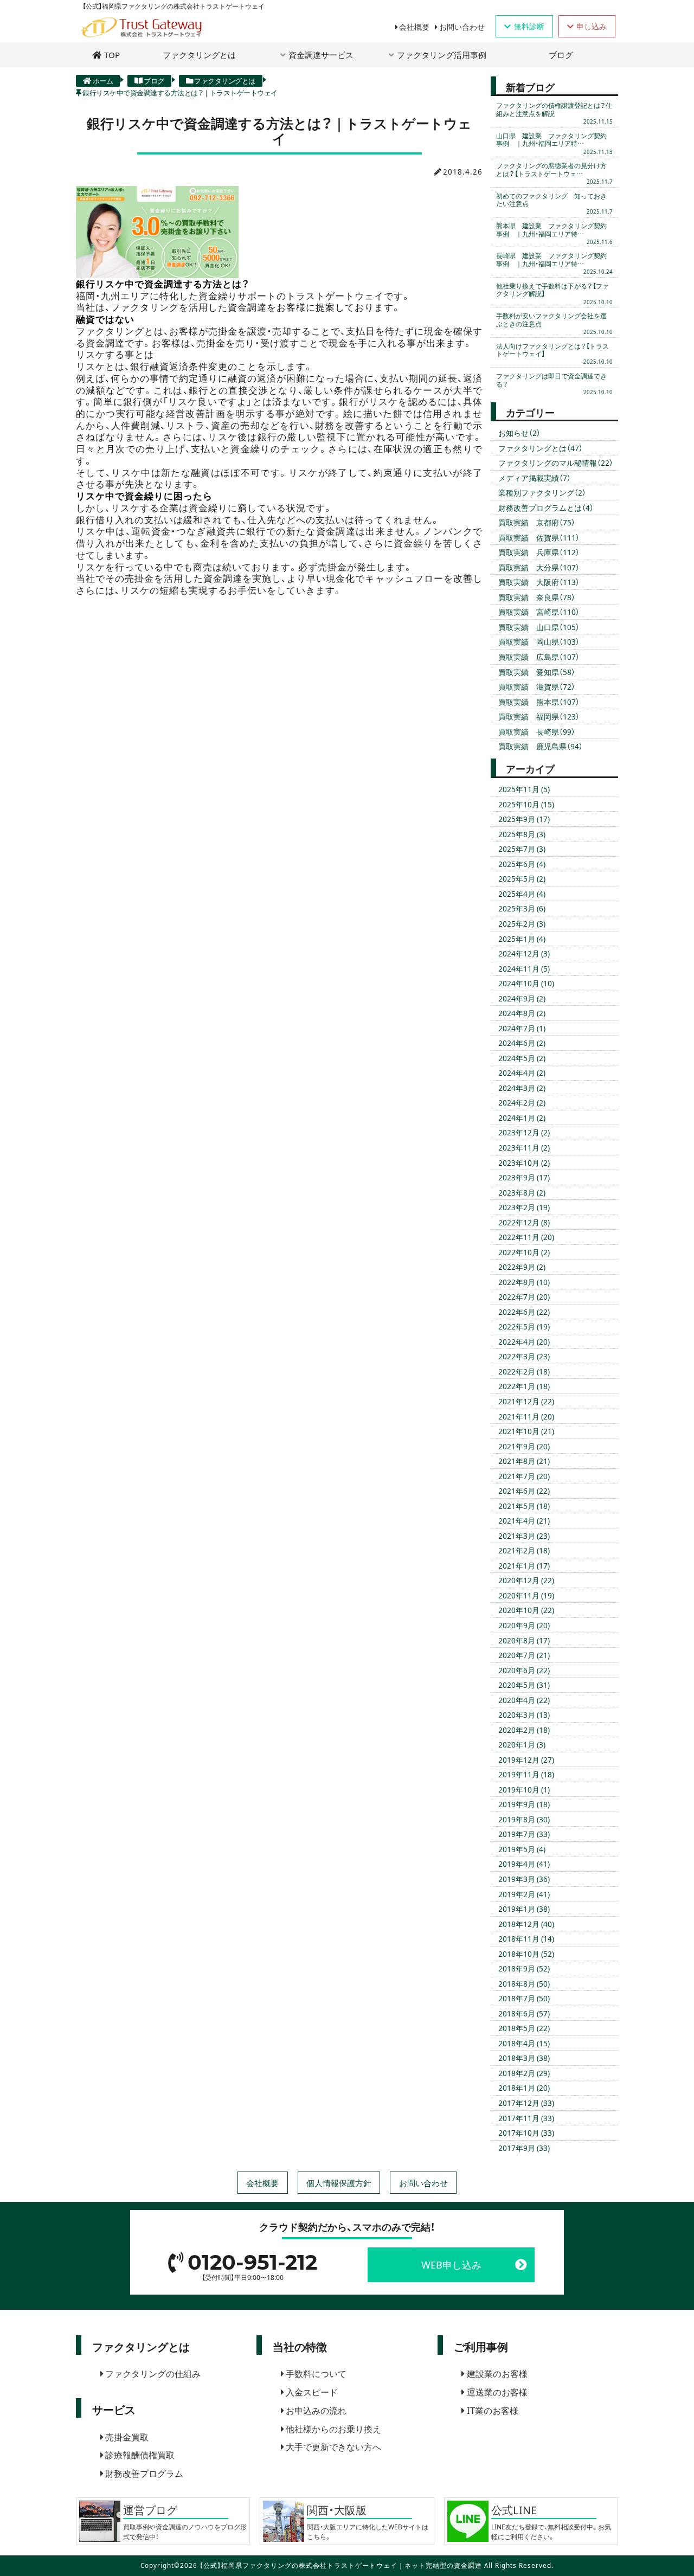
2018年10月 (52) (526, 1954)
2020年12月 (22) (526, 1580)
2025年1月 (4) (522, 939)
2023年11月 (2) (524, 1147)
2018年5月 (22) (524, 2028)
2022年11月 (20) (526, 1237)
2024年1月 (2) (522, 1117)
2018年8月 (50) (524, 1983)
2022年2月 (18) (524, 1371)
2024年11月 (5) (524, 968)
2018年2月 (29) (524, 2073)
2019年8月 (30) (524, 1819)
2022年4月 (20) (524, 1341)
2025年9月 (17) (524, 819)
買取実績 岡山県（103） (539, 641)
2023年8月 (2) (522, 1192)
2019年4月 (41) (524, 1864)
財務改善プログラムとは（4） (546, 508)
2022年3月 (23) (524, 1356)
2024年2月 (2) (522, 1102)
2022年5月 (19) (524, 1326)
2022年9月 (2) (522, 1267)
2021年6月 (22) (524, 1491)
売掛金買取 (127, 2437)
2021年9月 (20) (524, 1446)
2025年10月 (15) (526, 804)
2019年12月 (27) (526, 1759)
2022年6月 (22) (524, 1312)
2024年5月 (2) (522, 1058)
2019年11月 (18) (526, 1774)
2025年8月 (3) (522, 834)
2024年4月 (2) (522, 1072)
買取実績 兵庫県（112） (539, 552)
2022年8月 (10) (524, 1282)
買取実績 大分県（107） (539, 567)
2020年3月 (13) (524, 1714)
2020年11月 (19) (526, 1595)
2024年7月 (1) (522, 1028)
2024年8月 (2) (522, 1013)
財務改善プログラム (144, 2473)
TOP (112, 54)
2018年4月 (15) (524, 2043)
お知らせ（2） (519, 433)
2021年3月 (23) (524, 1536)
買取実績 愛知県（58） (537, 672)
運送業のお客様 (497, 2392)
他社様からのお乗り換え (333, 2429)
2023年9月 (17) (524, 1177)
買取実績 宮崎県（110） (539, 612)
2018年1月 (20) (524, 2087)
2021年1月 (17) (524, 1565)
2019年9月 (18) (524, 1804)
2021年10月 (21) (526, 1431)
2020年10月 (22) (526, 1610)
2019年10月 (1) (524, 1789)
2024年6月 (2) (522, 1043)
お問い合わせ (462, 27)
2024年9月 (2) (522, 998)
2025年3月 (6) (522, 908)
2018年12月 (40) (526, 1924)
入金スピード (312, 2392)
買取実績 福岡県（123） (539, 716)
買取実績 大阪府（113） (539, 582)
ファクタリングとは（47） (541, 448)
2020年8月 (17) (524, 1640)
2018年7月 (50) (524, 1998)
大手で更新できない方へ (333, 2446)
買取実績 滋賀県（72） (537, 686)
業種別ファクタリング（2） (542, 492)
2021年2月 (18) (524, 1550)
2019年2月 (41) (524, 1894)
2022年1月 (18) (524, 1386)
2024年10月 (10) (526, 983)
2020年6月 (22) (524, 1670)
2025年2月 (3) (522, 923)
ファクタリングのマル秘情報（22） (556, 462)
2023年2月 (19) (524, 1207)
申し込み (592, 26)
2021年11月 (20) (526, 1416)
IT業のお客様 (493, 2410)
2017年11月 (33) (526, 2118)
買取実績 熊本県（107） (539, 702)
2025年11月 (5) (524, 789)
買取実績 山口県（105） (539, 627)
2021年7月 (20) (524, 1476)
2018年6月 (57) (524, 2013)
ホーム (103, 80)
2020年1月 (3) (522, 1744)
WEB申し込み (451, 2265)
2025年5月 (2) (522, 878)
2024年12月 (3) (524, 953)
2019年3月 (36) (524, 1879)
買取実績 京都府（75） (537, 522)
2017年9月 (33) (524, 2148)
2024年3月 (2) (522, 1088)
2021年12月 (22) (526, 1401)
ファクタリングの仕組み (153, 2373)
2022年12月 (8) (524, 1222)
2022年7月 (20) (524, 1296)
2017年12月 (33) (526, 2103)
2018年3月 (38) (524, 2058)
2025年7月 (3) (522, 849)
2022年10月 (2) (524, 1252)
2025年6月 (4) (522, 864)
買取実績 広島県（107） (539, 657)
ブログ (561, 54)
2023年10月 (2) (524, 1162)
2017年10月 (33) (526, 2132)
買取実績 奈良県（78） (537, 597)
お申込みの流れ (316, 2410)
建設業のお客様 (497, 2373)
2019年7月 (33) (524, 1834)
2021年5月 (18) (524, 1506)
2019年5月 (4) (522, 1849)
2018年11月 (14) (526, 1938)
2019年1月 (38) (524, 1909)
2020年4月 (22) (524, 1700)
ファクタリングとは (199, 54)
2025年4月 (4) (522, 894)
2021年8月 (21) (524, 1461)
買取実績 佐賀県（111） (539, 537)
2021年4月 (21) (524, 1520)
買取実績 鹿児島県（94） (541, 746)
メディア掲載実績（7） (535, 478)
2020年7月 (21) (524, 1655)
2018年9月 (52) (524, 1968)
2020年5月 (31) (524, 1685)
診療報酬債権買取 (140, 2455)
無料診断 (529, 26)
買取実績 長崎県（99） (537, 731)
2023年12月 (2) (524, 1132)
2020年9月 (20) (524, 1625)
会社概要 (414, 27)
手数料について (316, 2373)
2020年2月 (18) (524, 1730)
